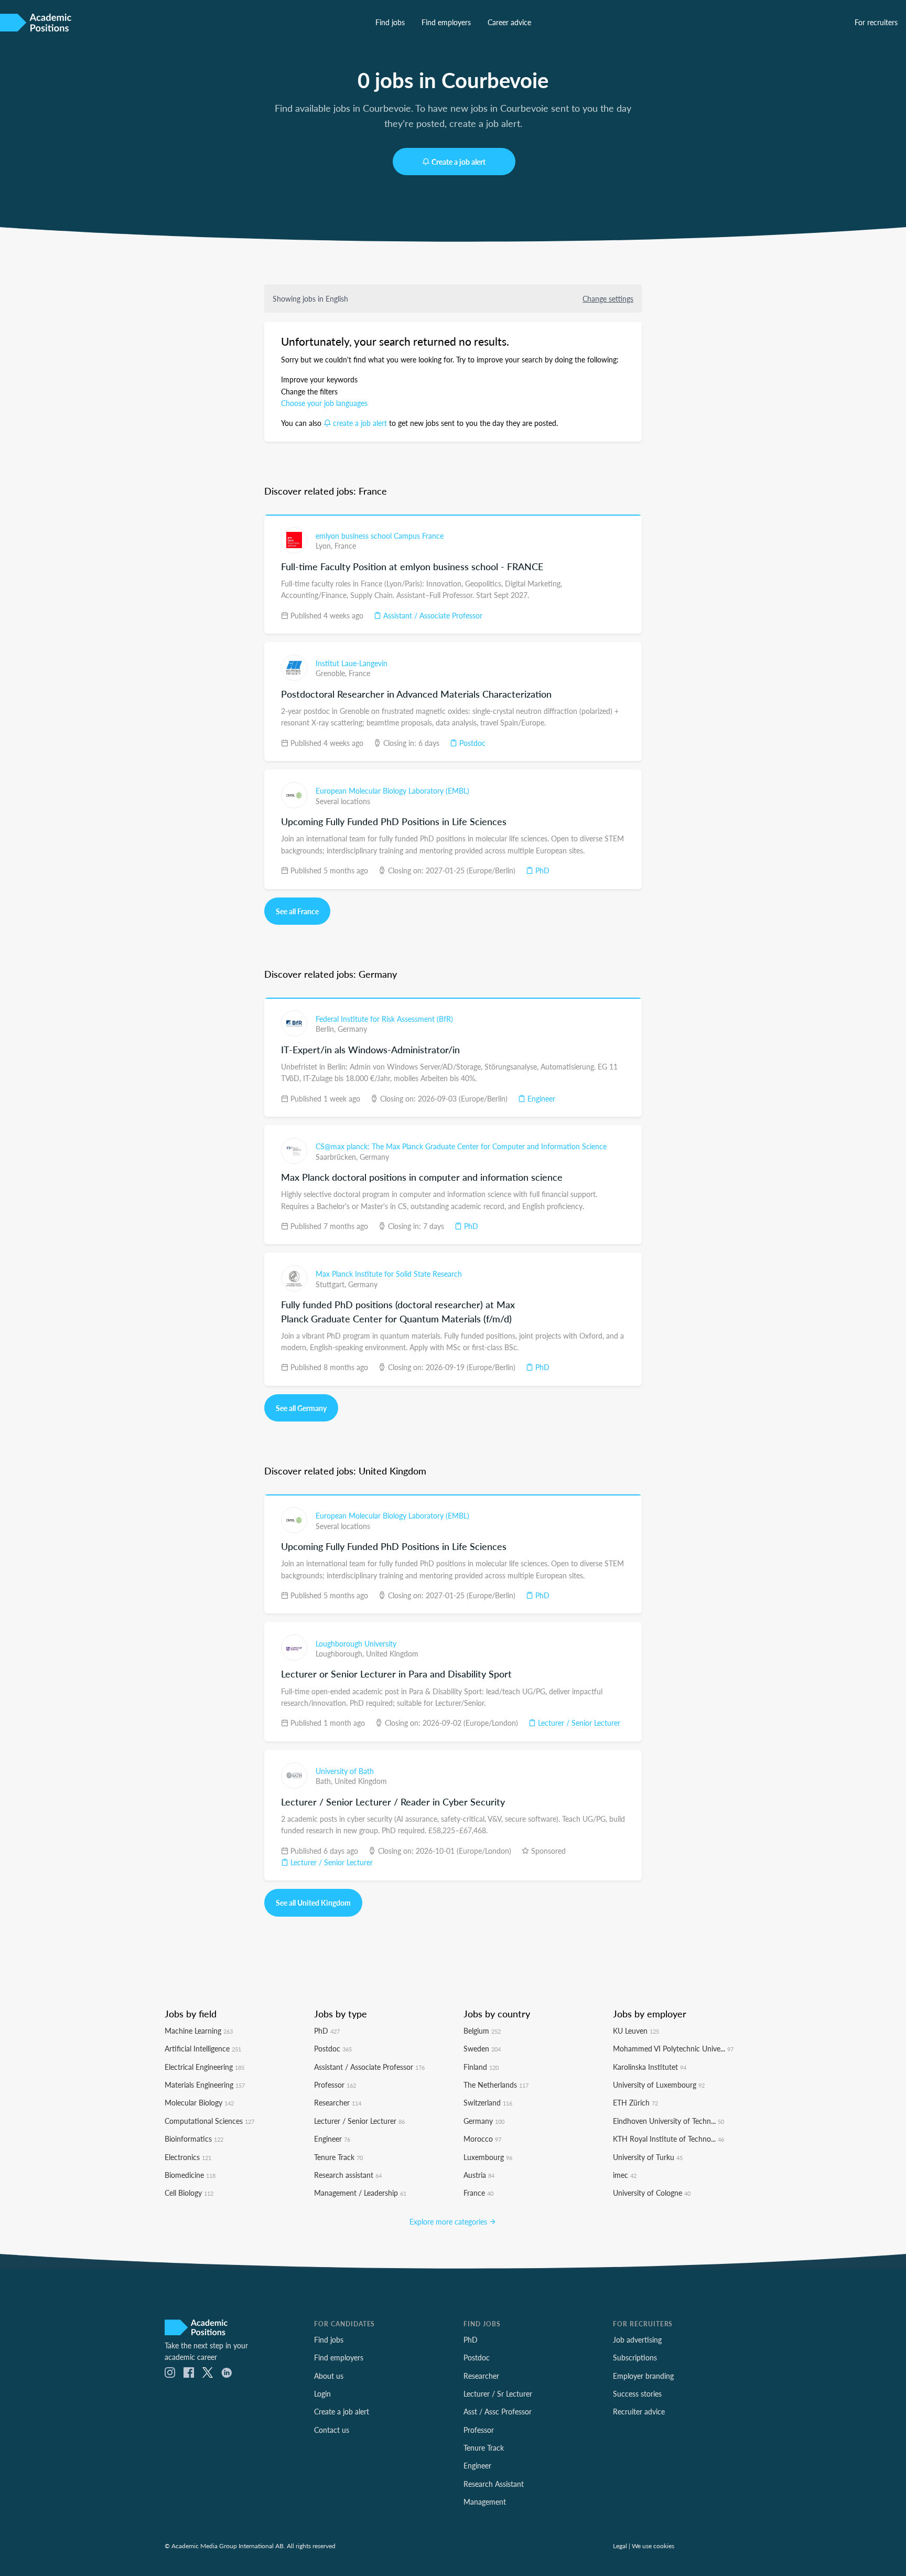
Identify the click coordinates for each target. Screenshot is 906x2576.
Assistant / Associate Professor (432, 615)
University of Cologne (652, 2193)
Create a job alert (459, 162)
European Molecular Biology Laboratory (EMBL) (392, 790)
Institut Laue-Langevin (352, 663)
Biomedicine (190, 2175)
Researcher (338, 2102)
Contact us (332, 2430)
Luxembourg (488, 2157)
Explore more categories (449, 2221)
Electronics (188, 2157)
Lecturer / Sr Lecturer (498, 2393)
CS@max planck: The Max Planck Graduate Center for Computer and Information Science (461, 1146)
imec (625, 2175)
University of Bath (345, 1771)
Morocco (482, 2139)
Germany (352, 1029)
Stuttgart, (332, 1284)
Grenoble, (332, 673)
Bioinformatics (194, 2139)
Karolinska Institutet (650, 2067)
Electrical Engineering (204, 2067)
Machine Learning (199, 2030)
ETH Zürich (635, 2102)
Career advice (509, 22)
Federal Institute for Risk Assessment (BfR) (384, 1019)
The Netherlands (496, 2085)
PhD (541, 870)
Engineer (540, 1098)
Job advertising (637, 2339)
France (345, 546)
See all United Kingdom (313, 1902)
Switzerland (488, 2102)
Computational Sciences (209, 2121)
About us (329, 2376)
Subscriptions (635, 2357)
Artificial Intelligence (203, 2048)
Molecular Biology (199, 2102)
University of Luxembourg (659, 2085)
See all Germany (301, 1408)
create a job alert (360, 423)
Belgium (482, 2030)
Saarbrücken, (338, 1157)
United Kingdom (392, 1653)
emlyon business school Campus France (380, 536)
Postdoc (471, 743)
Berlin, (327, 1029)
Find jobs (390, 22)
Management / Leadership (360, 2193)
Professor (335, 2085)
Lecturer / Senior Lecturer (578, 1723)
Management (485, 2502)
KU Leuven (636, 2030)
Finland (481, 2067)
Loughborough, (341, 1653)
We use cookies (653, 2546)
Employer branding (643, 2376)
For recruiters (876, 22)
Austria (479, 2175)
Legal (620, 2546)
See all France (297, 911)
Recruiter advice (639, 2411)
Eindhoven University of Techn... (668, 2121)
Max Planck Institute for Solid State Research (389, 1274)
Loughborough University (356, 1643)
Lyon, (325, 546)
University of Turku (648, 2157)
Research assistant (348, 2175)
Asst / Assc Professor (498, 2411)
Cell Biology (189, 2193)
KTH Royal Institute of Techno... (668, 2139)
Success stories (637, 2393)
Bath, (325, 1781)
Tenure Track (338, 2157)
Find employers (446, 22)
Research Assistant (494, 2484)
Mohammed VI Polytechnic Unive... (673, 2048)
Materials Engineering (205, 2085)
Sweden (482, 2048)
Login (322, 2393)
